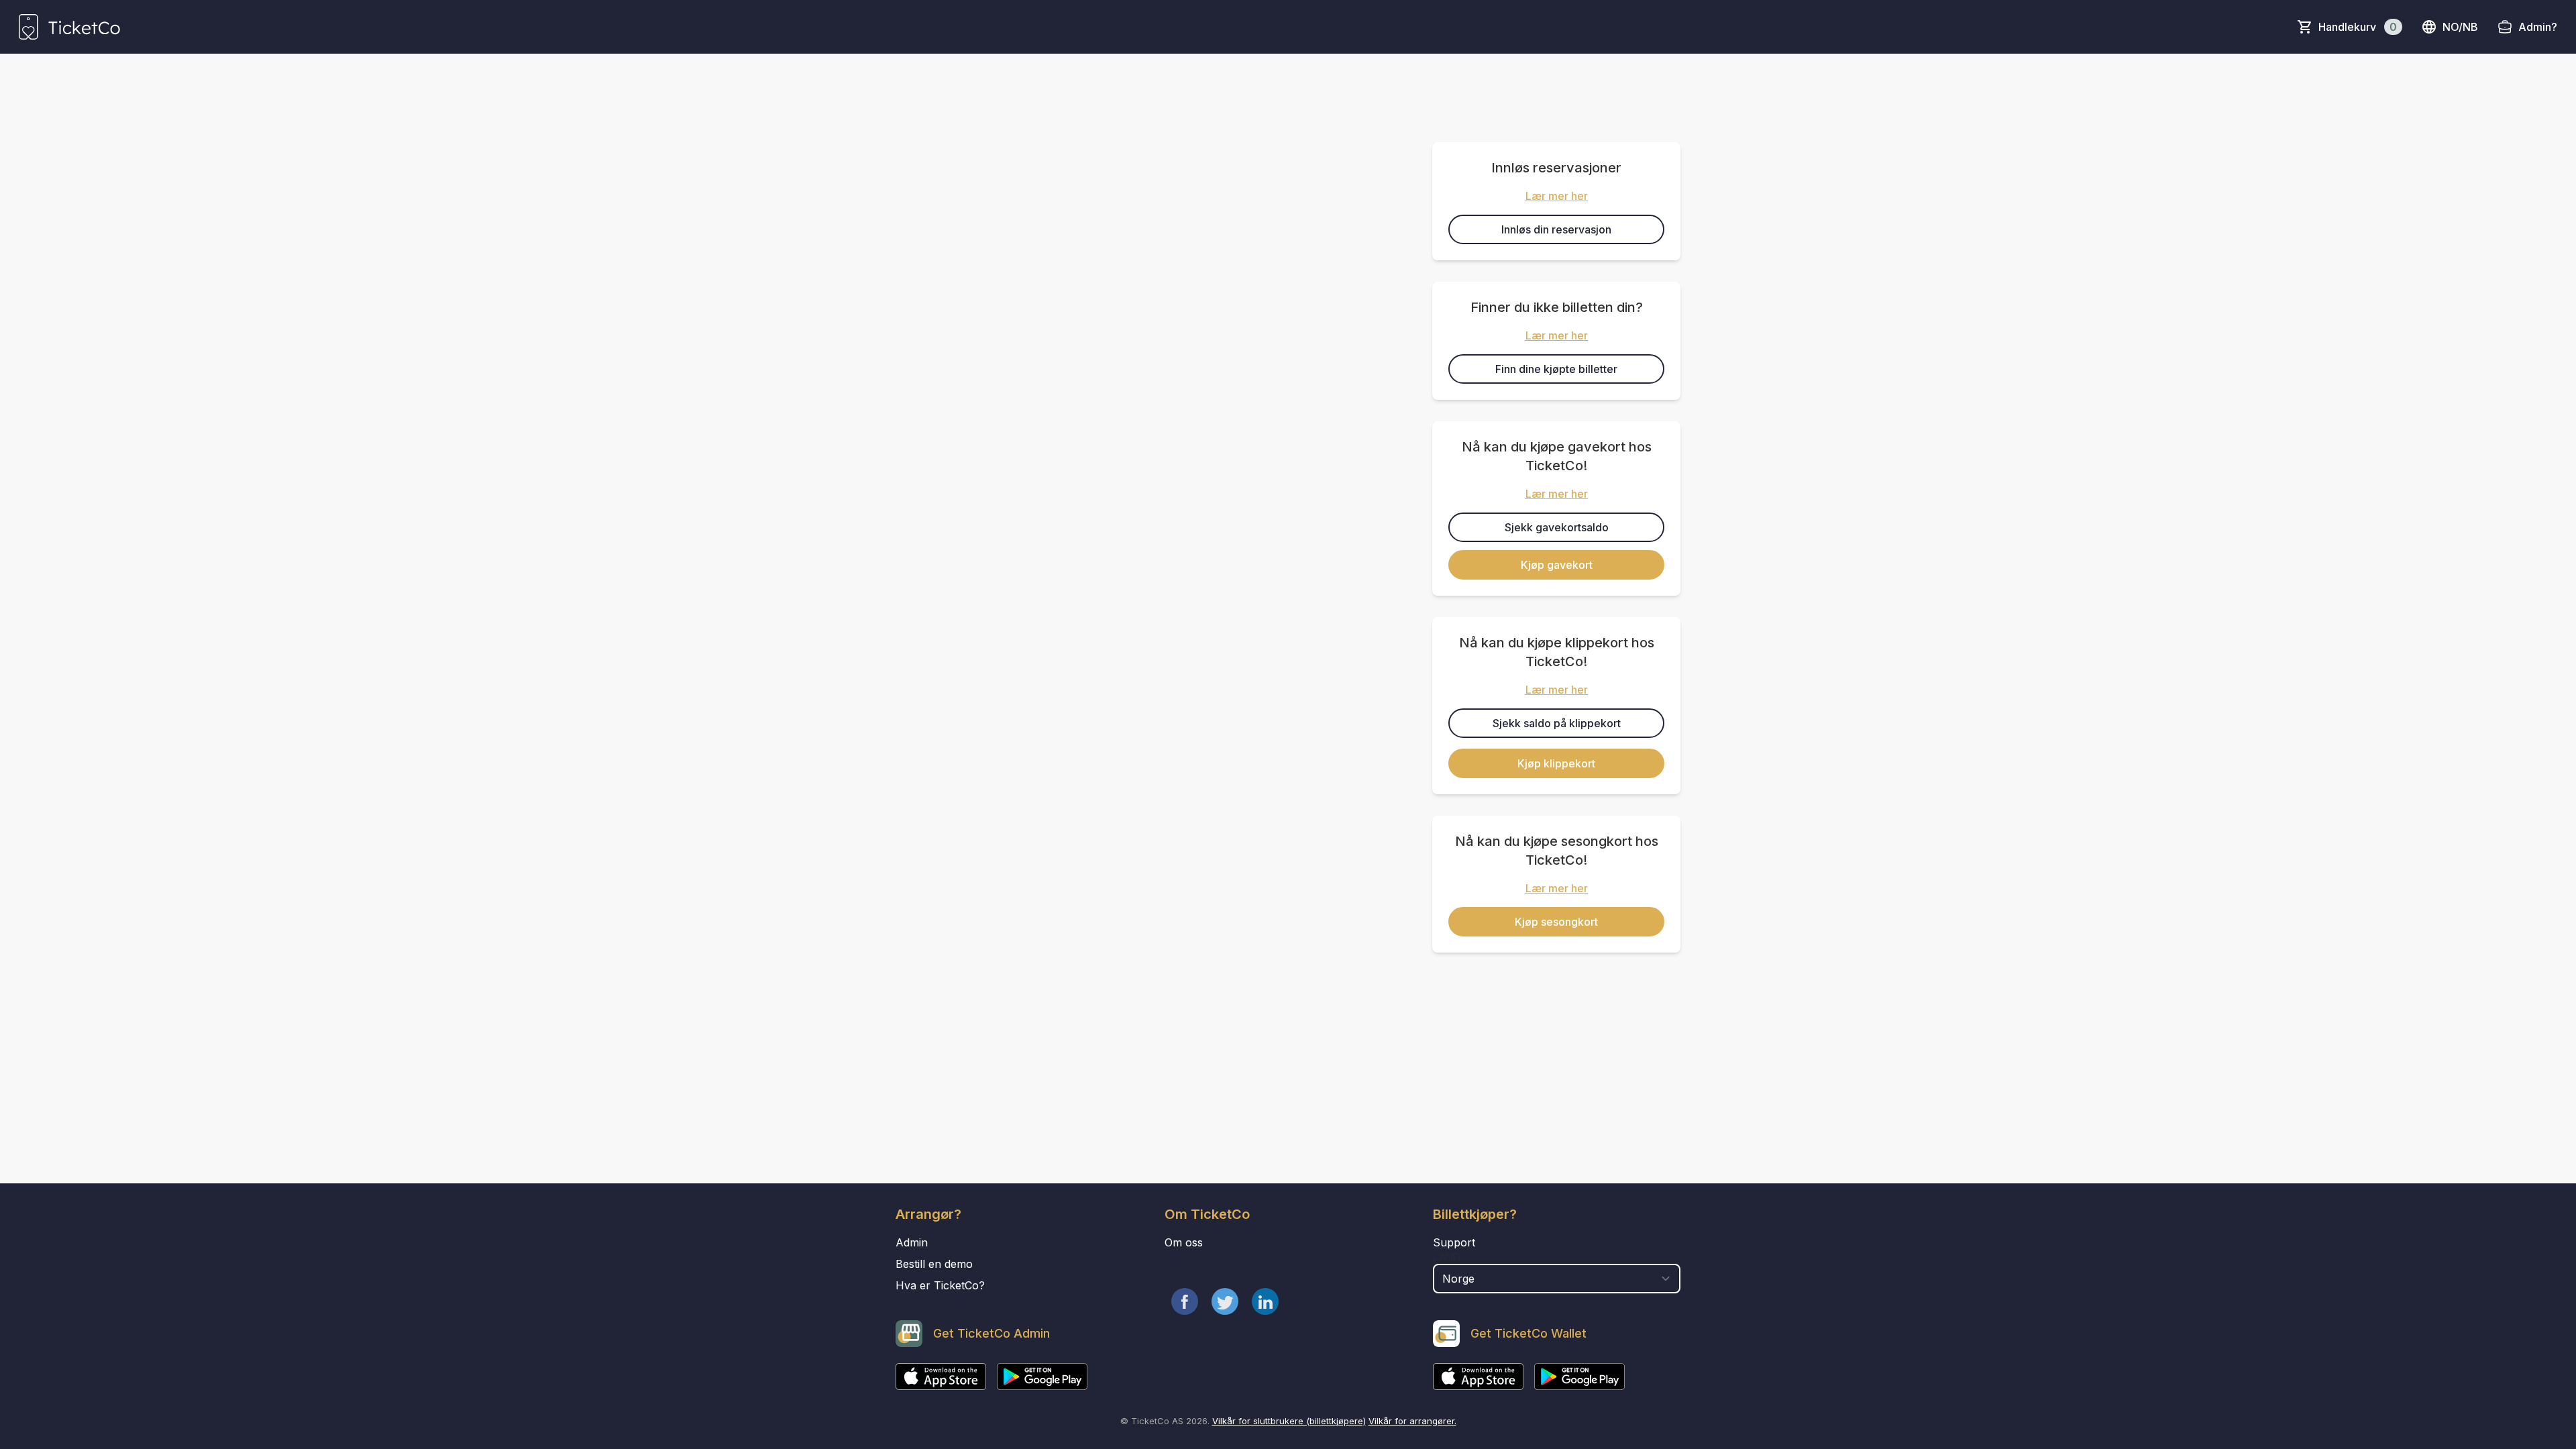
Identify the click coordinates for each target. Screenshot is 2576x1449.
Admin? (2538, 27)
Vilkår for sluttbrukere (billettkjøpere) (1289, 1421)
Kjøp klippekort (1556, 763)
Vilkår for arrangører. (1412, 1421)
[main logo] (69, 27)
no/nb (2460, 27)
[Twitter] (1225, 1301)
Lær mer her (1557, 196)
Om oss (1184, 1242)
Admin (912, 1242)
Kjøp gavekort (1557, 565)
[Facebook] (1185, 1301)
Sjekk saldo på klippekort (1557, 723)
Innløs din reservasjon (1556, 229)
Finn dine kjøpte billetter (1556, 369)
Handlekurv (2358, 27)
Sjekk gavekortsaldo (1557, 527)
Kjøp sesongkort (1556, 922)
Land (1447, 1257)
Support (1454, 1242)
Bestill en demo (934, 1264)
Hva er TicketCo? (940, 1285)
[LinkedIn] (1265, 1301)
